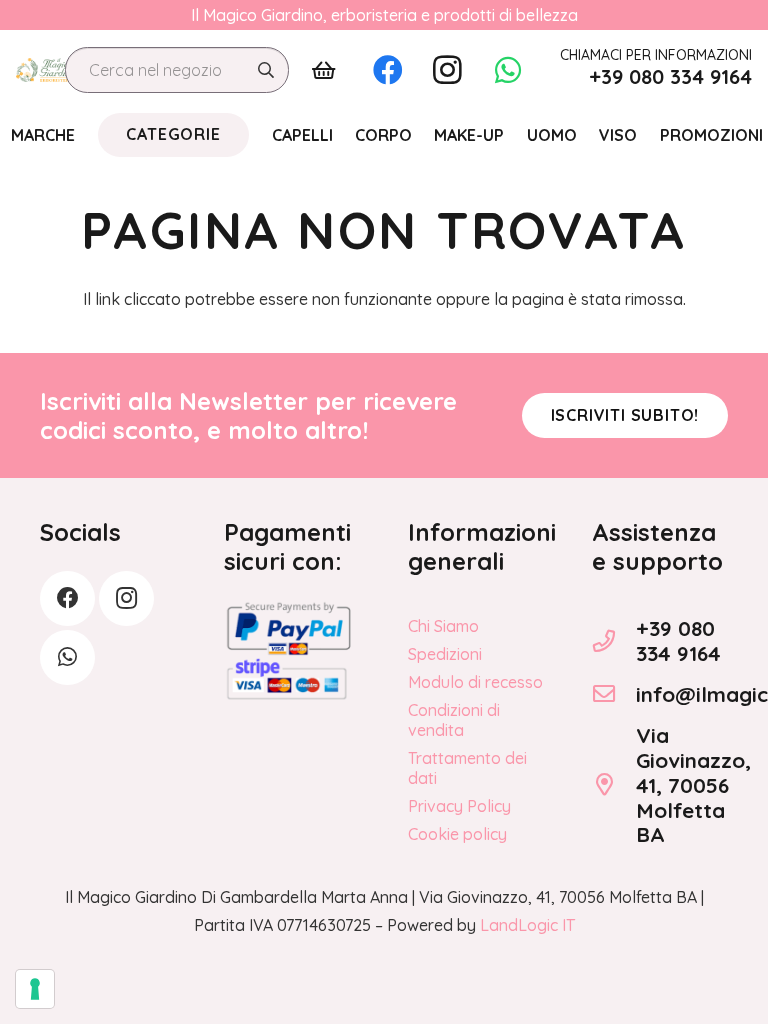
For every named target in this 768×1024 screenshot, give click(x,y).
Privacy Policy (459, 806)
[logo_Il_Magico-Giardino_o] (45, 70)
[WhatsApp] (508, 70)
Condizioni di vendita (454, 720)
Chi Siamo (443, 626)
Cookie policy (457, 834)
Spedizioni (445, 654)
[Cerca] (266, 70)
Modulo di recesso (475, 682)
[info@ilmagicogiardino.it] (614, 694)
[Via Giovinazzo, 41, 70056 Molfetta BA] (614, 785)
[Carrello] (324, 70)
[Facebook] (388, 70)
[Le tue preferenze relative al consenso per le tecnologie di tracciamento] (35, 989)
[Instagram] (448, 70)
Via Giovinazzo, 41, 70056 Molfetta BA (693, 785)
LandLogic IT (527, 925)
